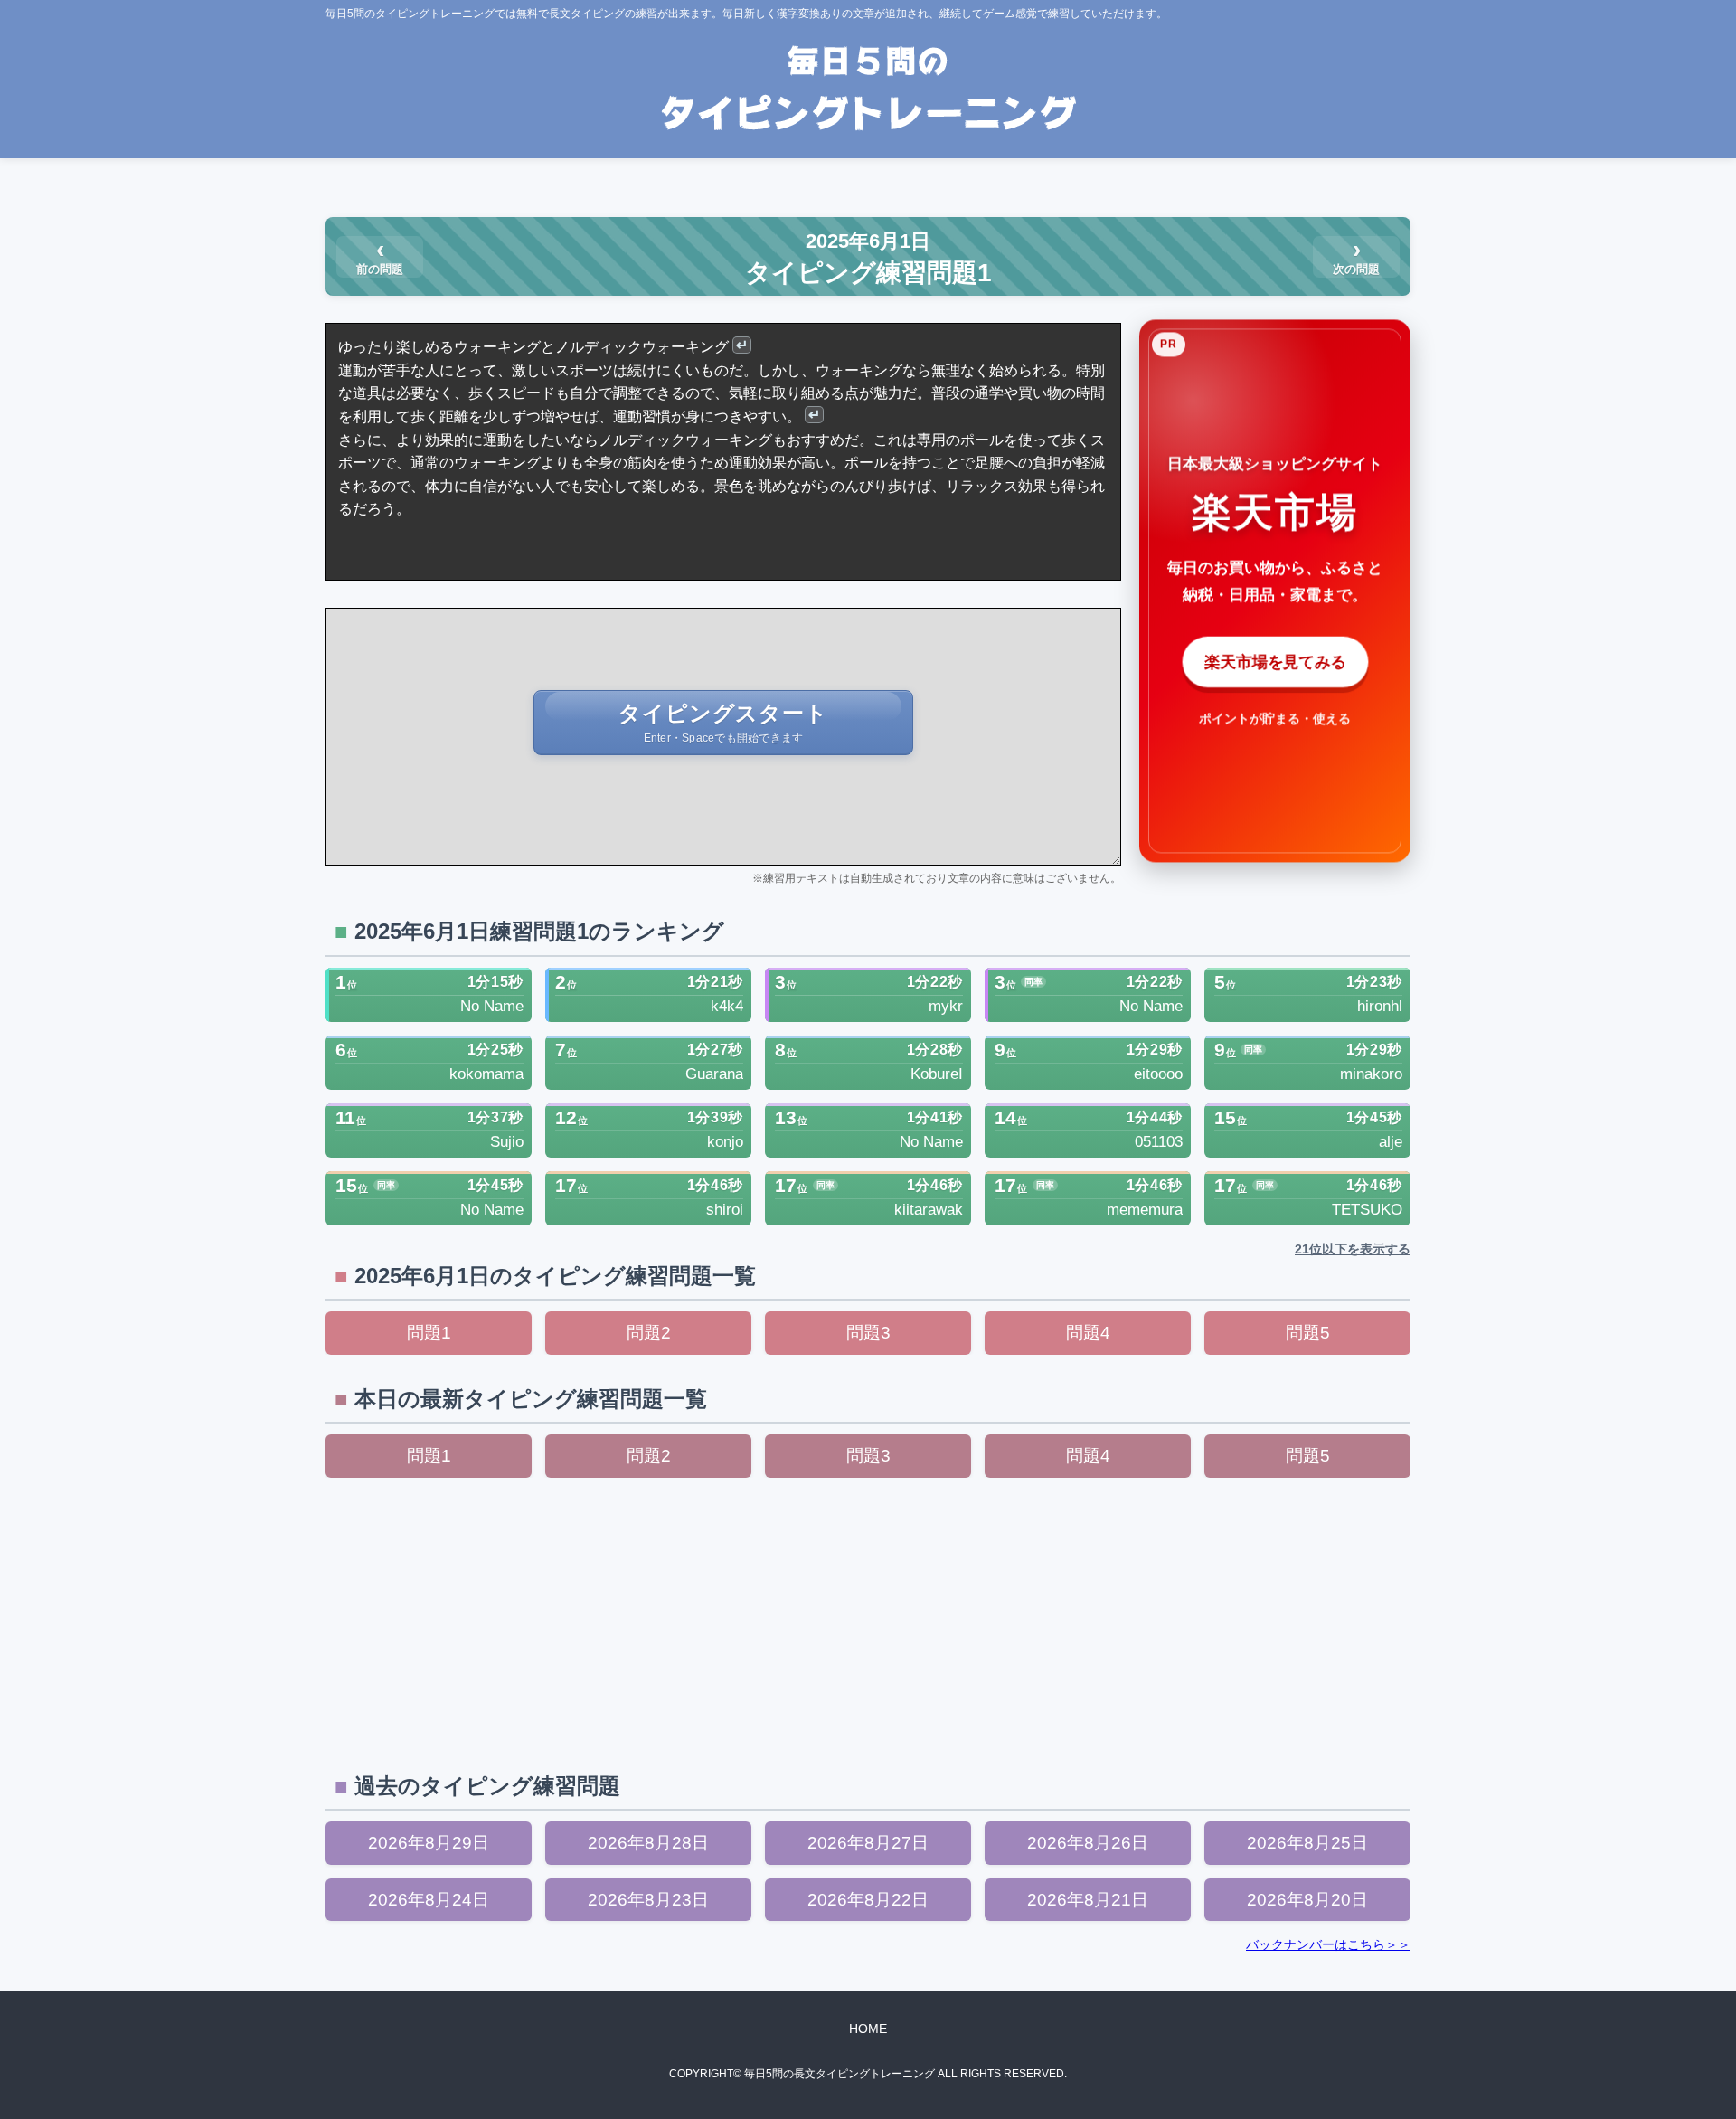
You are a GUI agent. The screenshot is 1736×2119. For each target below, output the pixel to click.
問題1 (429, 1333)
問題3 (868, 1333)
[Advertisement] (868, 1622)
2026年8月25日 (1307, 1843)
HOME (868, 2029)
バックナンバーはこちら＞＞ (1328, 1944)
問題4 (1088, 1333)
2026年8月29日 (429, 1843)
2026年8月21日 (1088, 1900)
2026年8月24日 (429, 1900)
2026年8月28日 (648, 1843)
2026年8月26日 (1088, 1843)
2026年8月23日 (648, 1900)
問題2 (649, 1333)
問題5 (1308, 1333)
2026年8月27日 (868, 1843)
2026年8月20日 (1307, 1900)
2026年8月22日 (868, 1900)
